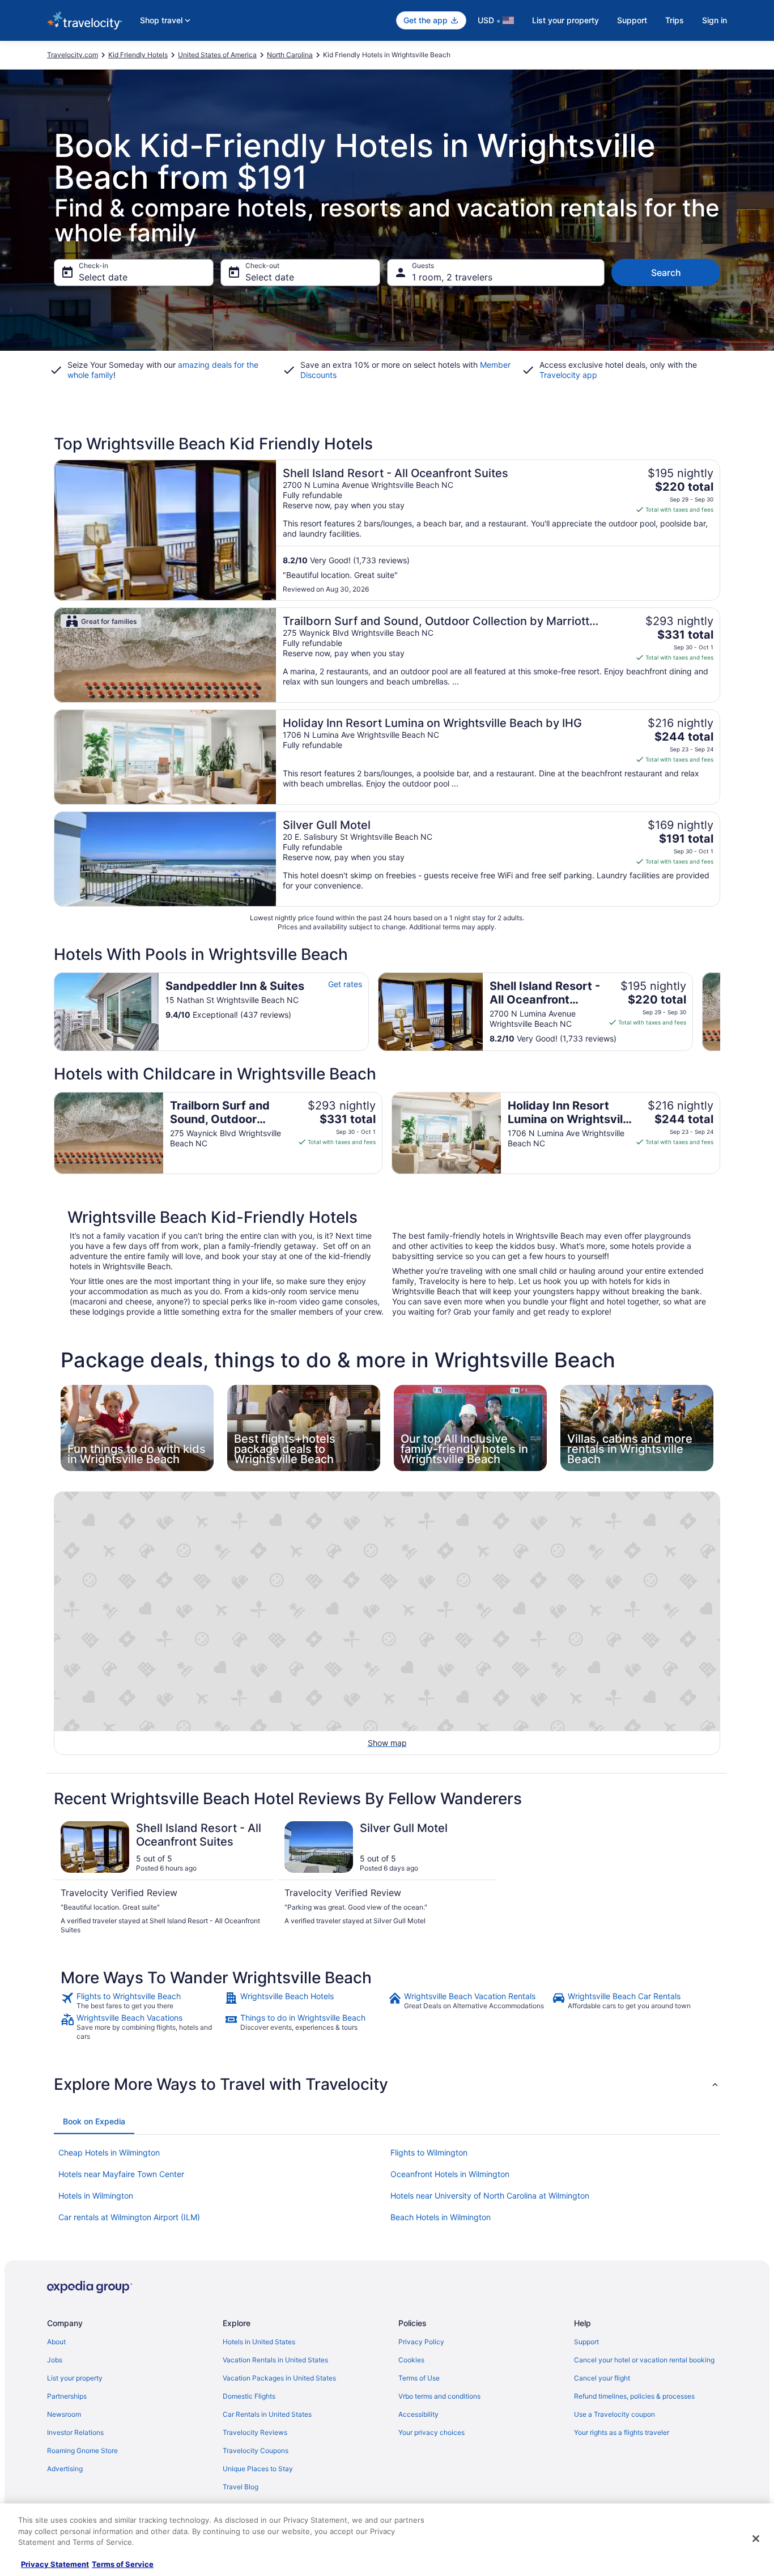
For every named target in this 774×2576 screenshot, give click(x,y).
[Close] (756, 2539)
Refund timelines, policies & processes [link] (634, 2396)
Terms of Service (123, 2564)
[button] (387, 2084)
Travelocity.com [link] (73, 55)
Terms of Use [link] (419, 2378)
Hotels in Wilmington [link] (96, 2195)
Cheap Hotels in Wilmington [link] (109, 2152)
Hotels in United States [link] (259, 2342)
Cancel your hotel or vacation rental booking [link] (644, 2360)
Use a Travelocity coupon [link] (614, 2414)
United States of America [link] (217, 55)
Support (632, 20)
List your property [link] (75, 2378)
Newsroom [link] (64, 2414)
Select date (103, 277)
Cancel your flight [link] (602, 2378)
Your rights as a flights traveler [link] (622, 2432)
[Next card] (720, 1011)
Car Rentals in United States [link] (267, 2414)
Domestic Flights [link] (249, 2396)
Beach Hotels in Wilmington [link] (441, 2217)
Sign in (715, 20)
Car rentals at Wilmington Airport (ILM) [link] (129, 2217)
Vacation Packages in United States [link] (279, 2378)
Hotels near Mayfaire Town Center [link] (121, 2174)
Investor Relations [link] (75, 2432)
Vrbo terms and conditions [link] (439, 2396)
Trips (675, 20)
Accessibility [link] (418, 2414)
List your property (565, 20)
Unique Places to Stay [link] (258, 2469)
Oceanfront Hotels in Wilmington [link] (450, 2174)
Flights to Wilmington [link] (429, 2152)
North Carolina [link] (290, 55)
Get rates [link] (345, 984)
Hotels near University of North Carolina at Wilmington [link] (490, 2195)
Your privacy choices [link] (431, 2432)
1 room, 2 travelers (452, 277)
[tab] (94, 2122)
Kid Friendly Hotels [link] (138, 55)
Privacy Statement (55, 2564)
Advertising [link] (65, 2469)
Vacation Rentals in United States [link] (275, 2360)
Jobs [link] (55, 2360)
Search (666, 273)
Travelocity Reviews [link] (255, 2432)
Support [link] (586, 2342)
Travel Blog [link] (241, 2487)
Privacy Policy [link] (421, 2342)
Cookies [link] (411, 2360)
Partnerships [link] (67, 2396)
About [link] (56, 2342)
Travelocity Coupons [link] (256, 2450)
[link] (141, 2001)
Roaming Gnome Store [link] (82, 2450)
